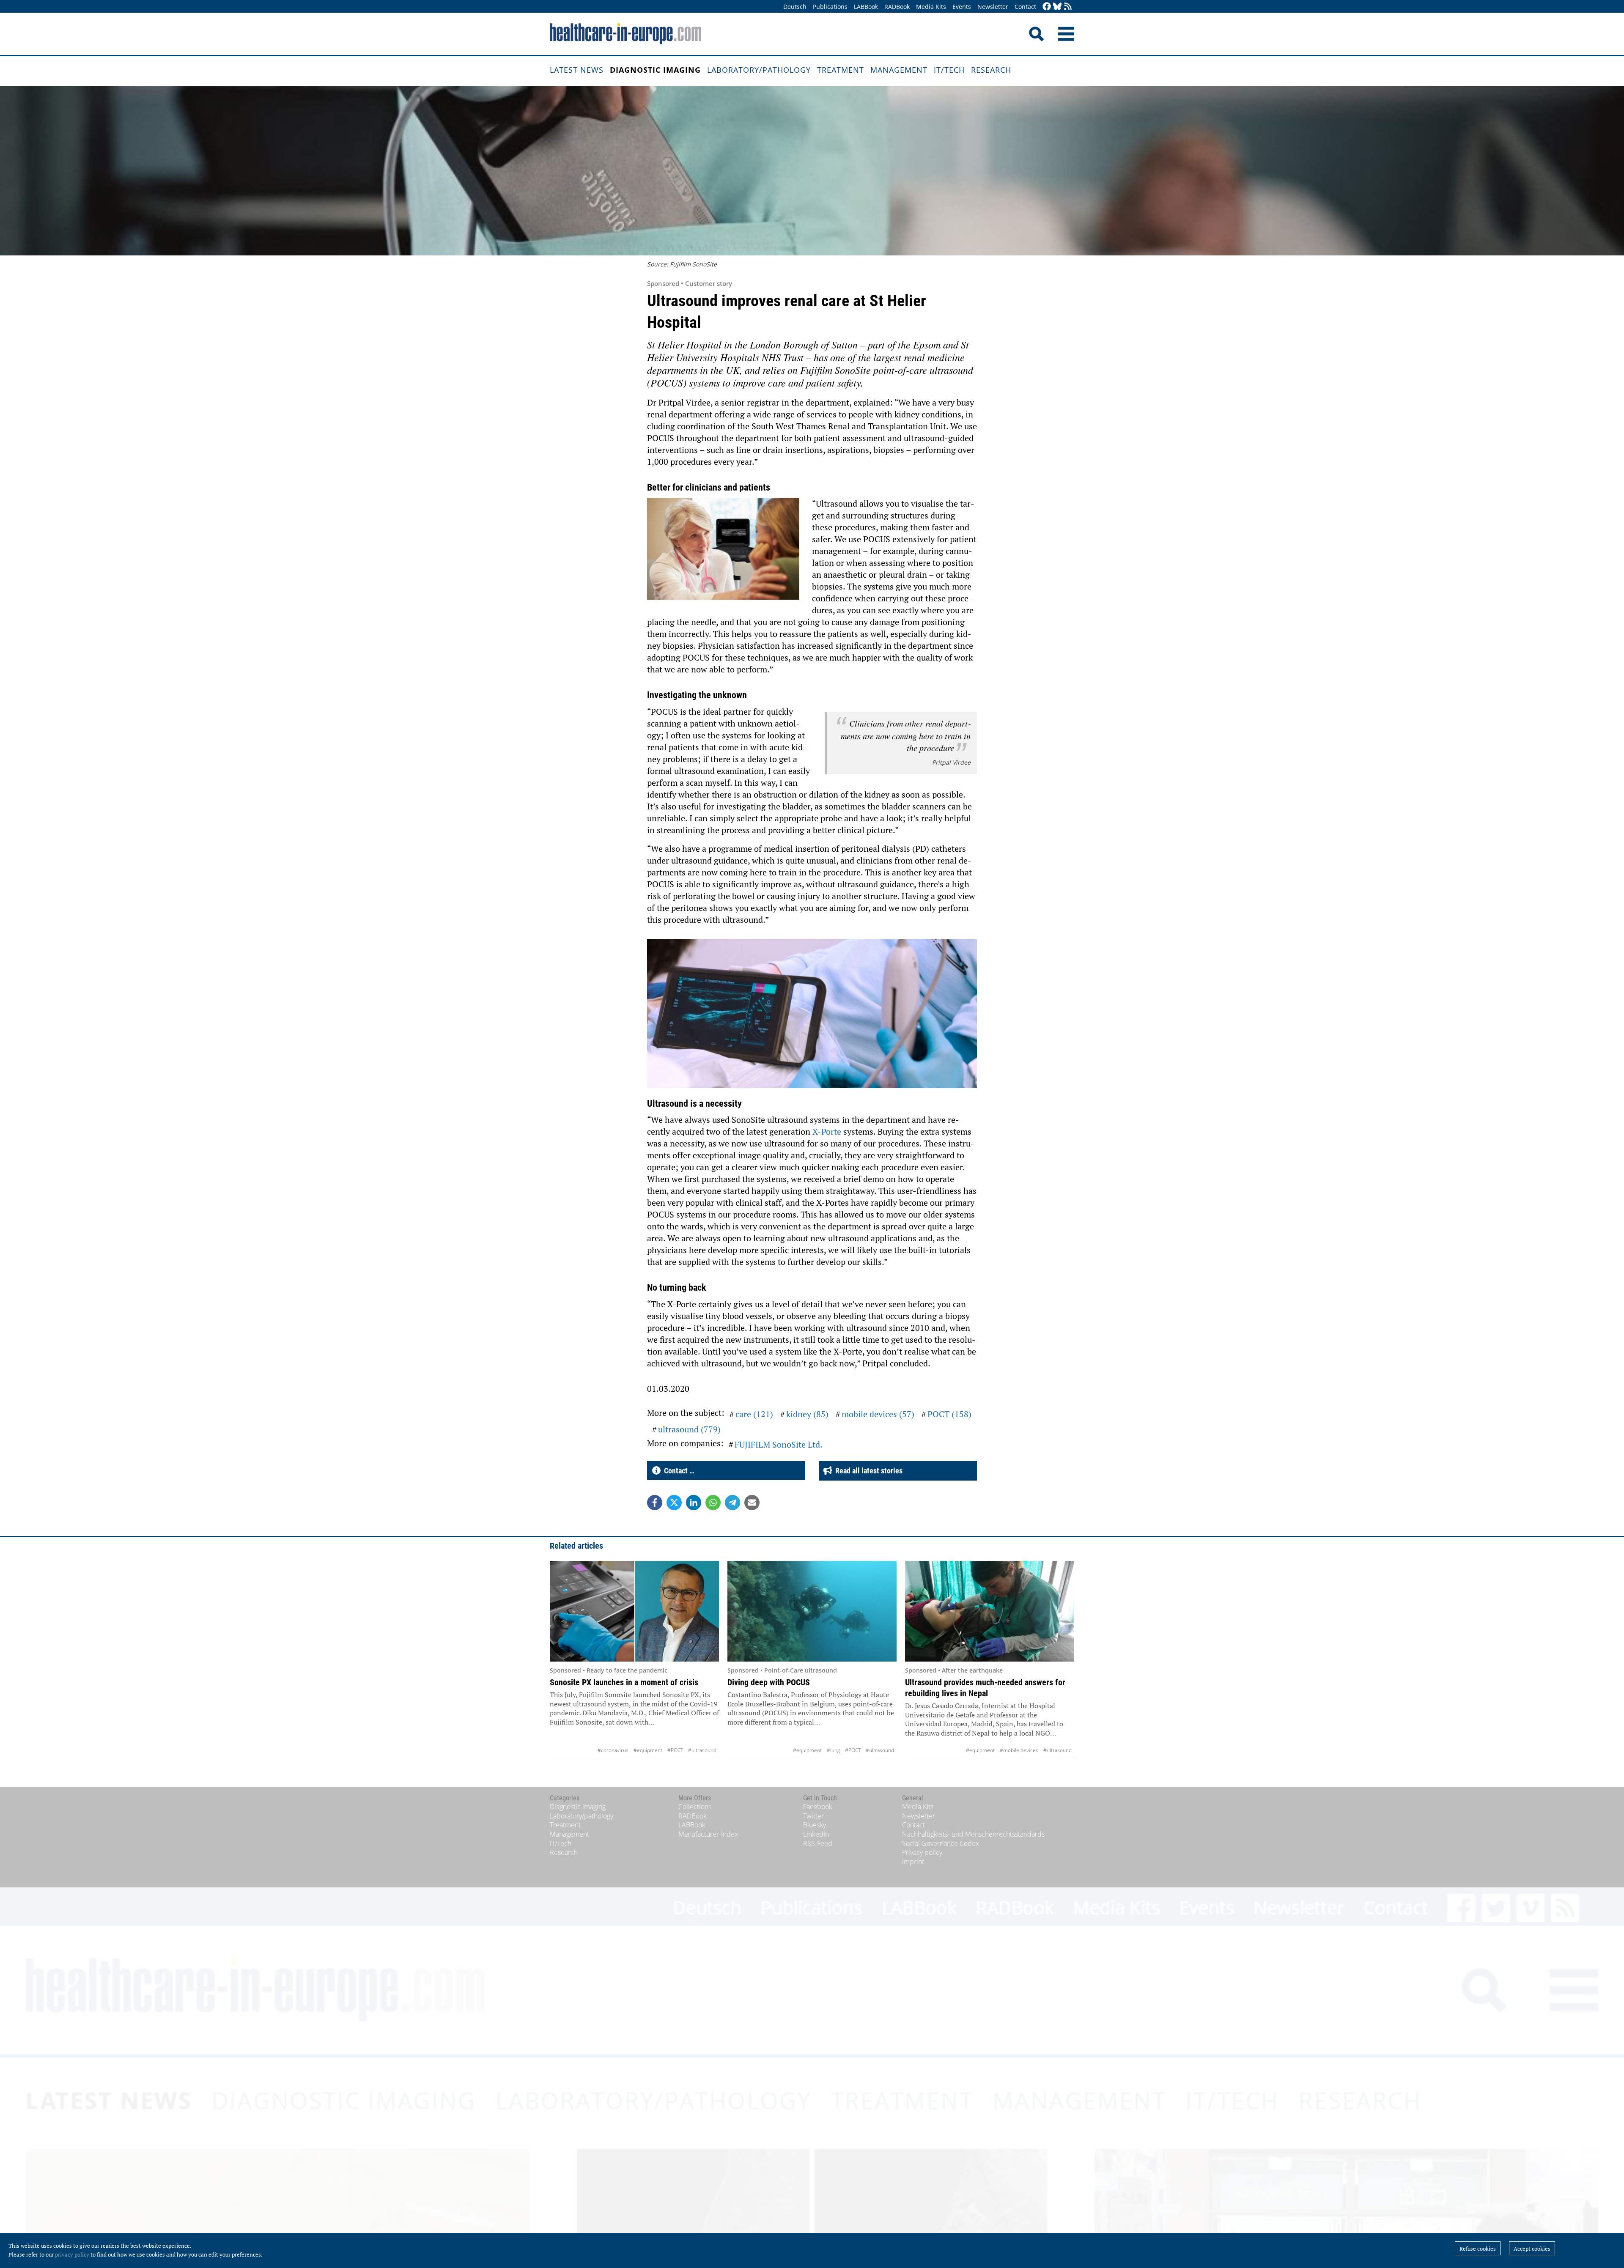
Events (962, 7)
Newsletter (993, 7)
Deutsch (795, 7)
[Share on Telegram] (732, 1503)
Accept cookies (1532, 2249)
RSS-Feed (818, 1843)
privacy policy (72, 2254)
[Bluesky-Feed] (1057, 7)
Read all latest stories (867, 1471)
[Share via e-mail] (752, 1503)
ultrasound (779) (689, 1429)
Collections (695, 1807)
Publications (830, 7)
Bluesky (815, 1825)
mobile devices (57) (878, 1414)
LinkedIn (816, 1834)
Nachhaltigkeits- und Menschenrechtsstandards (973, 1834)
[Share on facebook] (655, 1503)
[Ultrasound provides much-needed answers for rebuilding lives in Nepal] (990, 1611)
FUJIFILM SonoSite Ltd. (779, 1444)
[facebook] (1047, 7)
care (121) (754, 1414)
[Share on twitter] (674, 1503)
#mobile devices (1019, 1750)
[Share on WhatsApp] (713, 1503)
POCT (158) (949, 1414)
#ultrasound (702, 1750)
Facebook (818, 1807)
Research (991, 70)
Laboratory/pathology (759, 70)
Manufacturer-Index (708, 1834)
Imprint (913, 1862)
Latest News (577, 70)
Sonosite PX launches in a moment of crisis (624, 1682)
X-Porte (827, 1131)
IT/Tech (949, 70)
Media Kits (931, 7)
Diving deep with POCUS (769, 1682)
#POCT (675, 1750)
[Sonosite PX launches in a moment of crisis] (634, 1611)
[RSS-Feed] (1068, 7)
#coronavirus (613, 1750)
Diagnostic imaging (655, 70)
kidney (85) (807, 1414)
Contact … (678, 1471)
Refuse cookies (1478, 2249)
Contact (1025, 7)
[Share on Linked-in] (694, 1503)
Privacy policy (922, 1852)
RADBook (897, 7)
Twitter (813, 1816)
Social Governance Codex (941, 1843)
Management (899, 70)
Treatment (841, 70)
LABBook (866, 7)
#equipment (648, 1750)
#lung (833, 1750)
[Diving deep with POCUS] (812, 1611)
